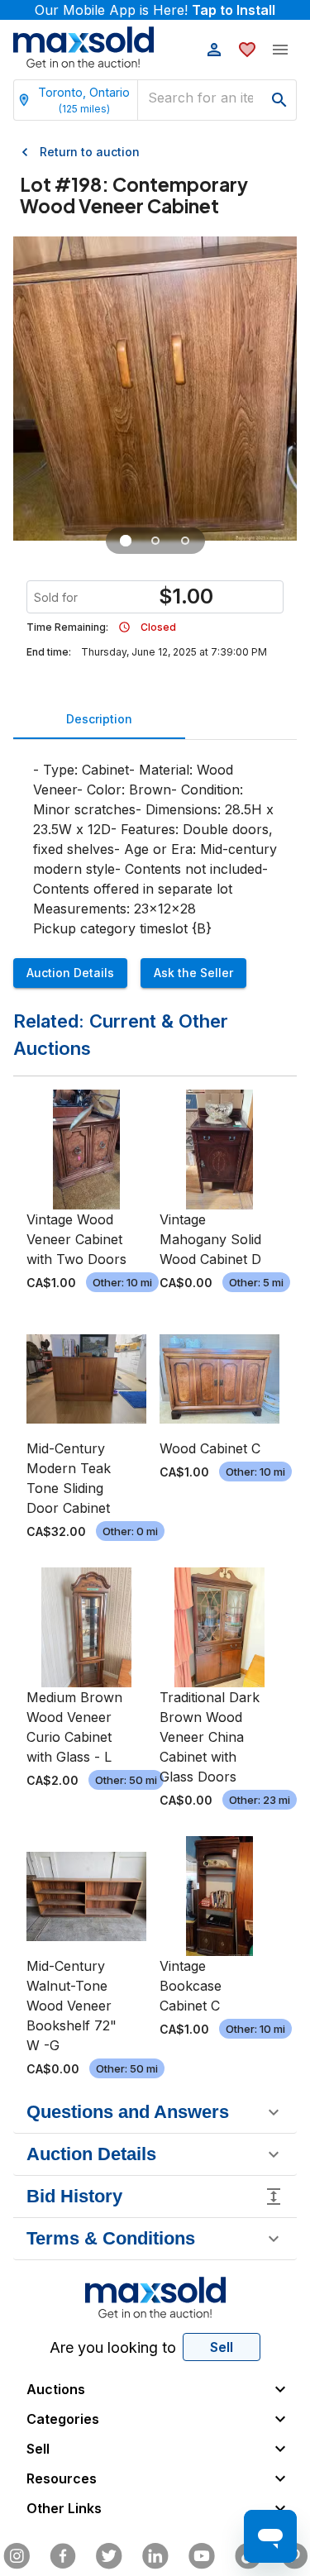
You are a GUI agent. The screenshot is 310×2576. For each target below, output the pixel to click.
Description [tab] (99, 719)
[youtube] (202, 2556)
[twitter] (109, 2556)
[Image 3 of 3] (185, 541)
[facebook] (63, 2556)
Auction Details (70, 973)
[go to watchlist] (247, 50)
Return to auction (90, 152)
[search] (279, 100)
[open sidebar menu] (280, 50)
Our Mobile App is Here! (155, 10)
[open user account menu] (214, 50)
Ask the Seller (193, 973)
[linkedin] (155, 2556)
